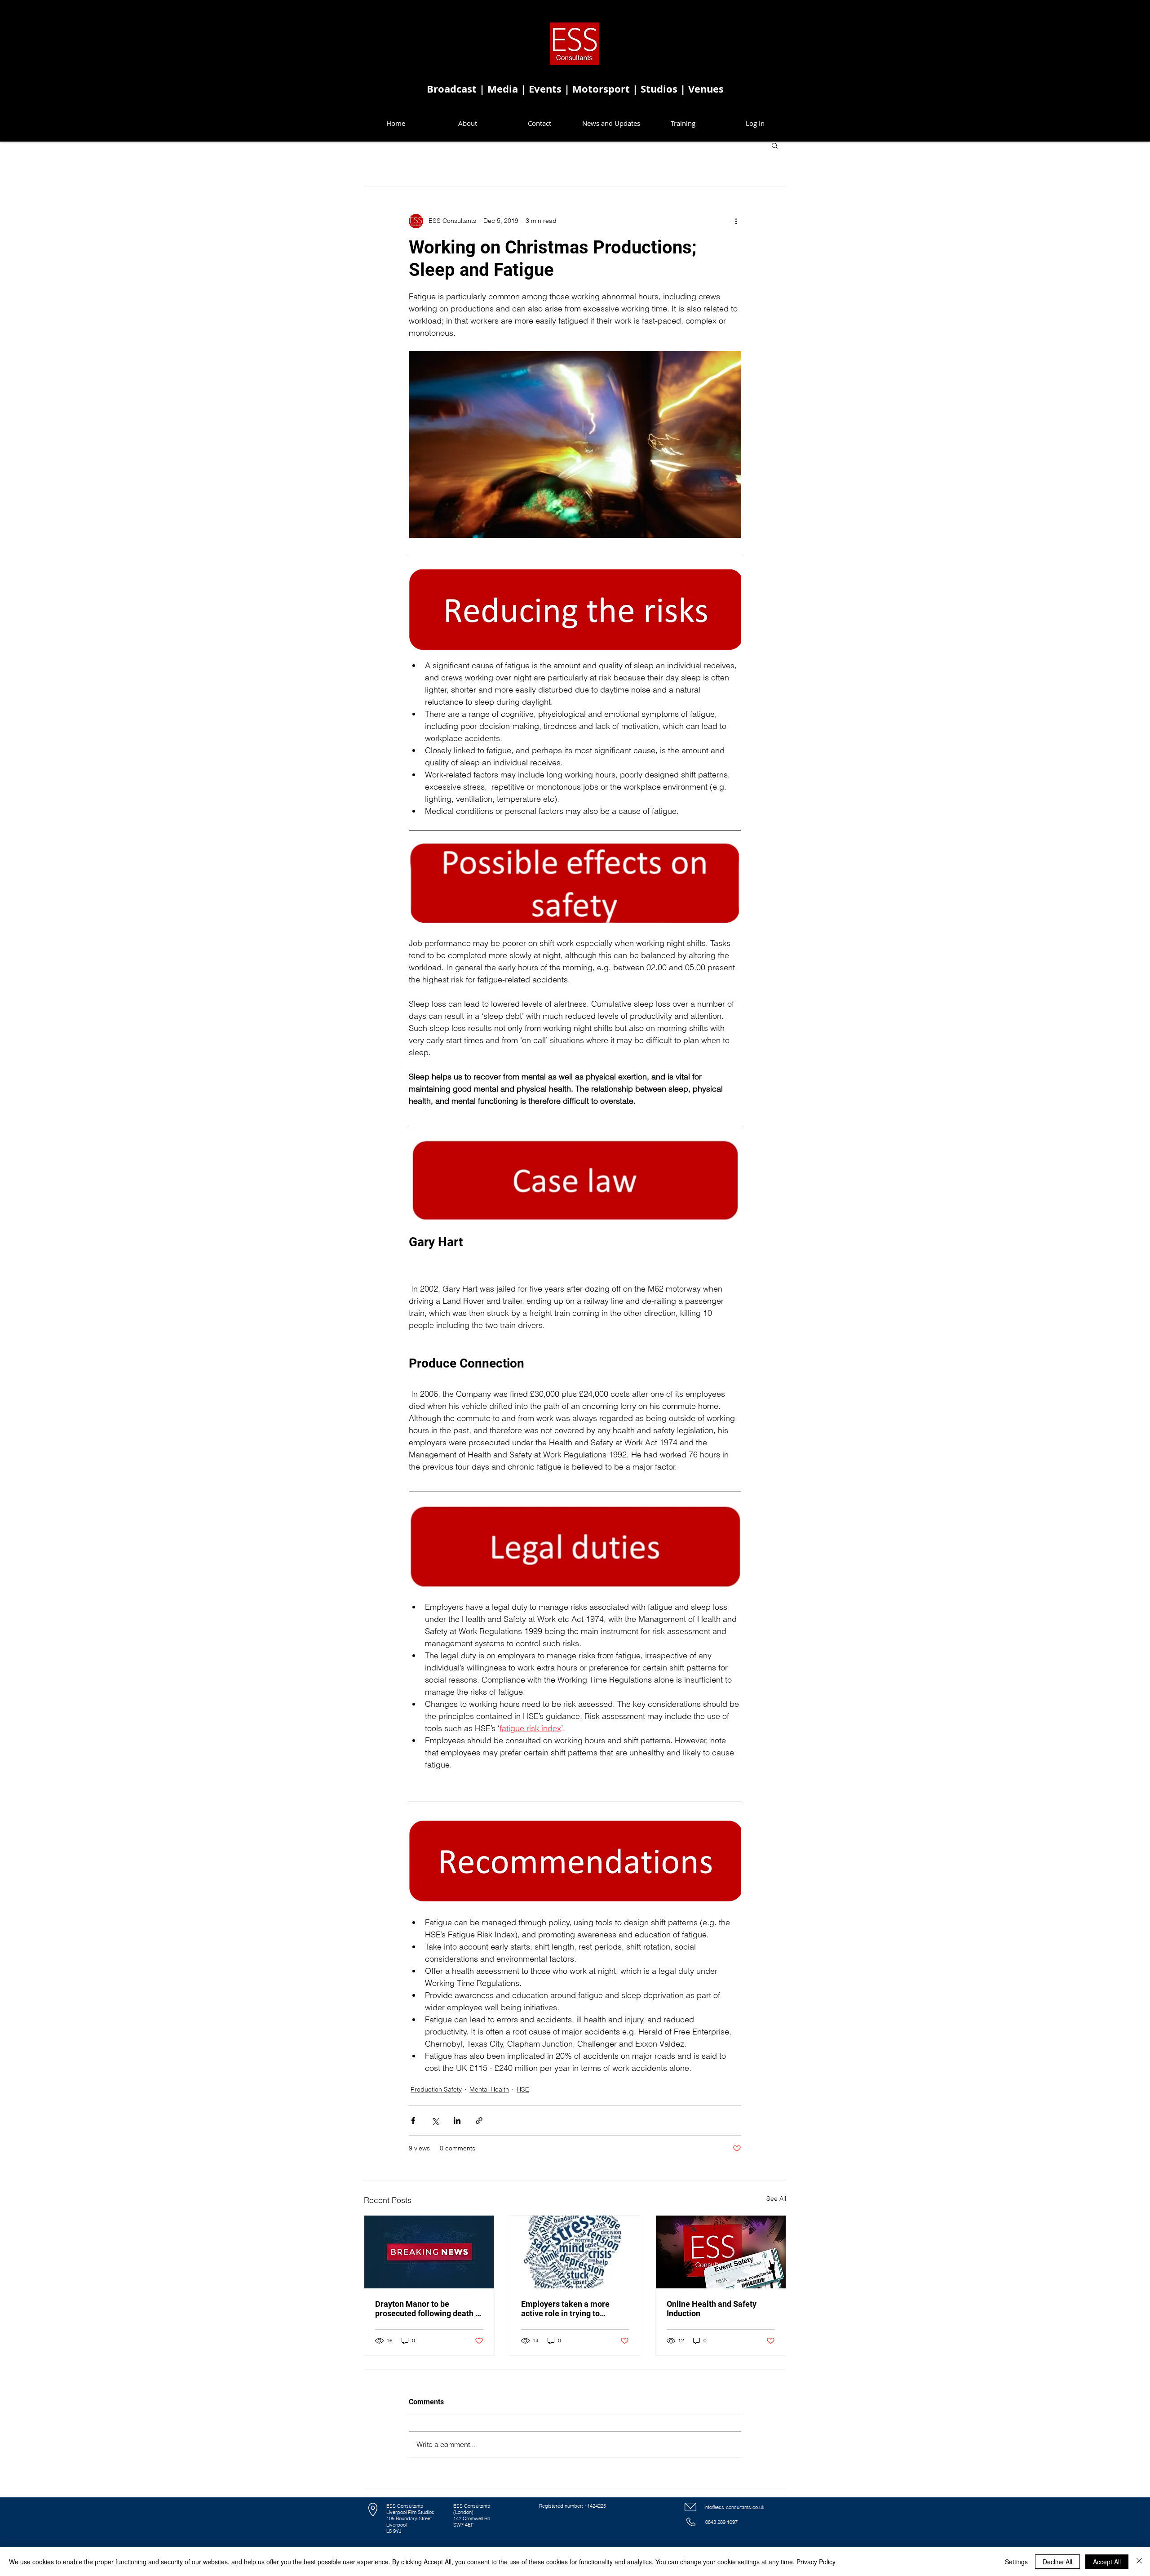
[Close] (1139, 2562)
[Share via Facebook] (413, 2121)
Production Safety (436, 2089)
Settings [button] (1016, 2562)
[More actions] (736, 221)
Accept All (1107, 2562)
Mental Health (489, 2089)
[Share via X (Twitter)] (435, 2121)
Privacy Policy (816, 2562)
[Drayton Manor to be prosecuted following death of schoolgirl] (429, 2252)
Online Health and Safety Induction (712, 2309)
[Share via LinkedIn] (457, 2121)
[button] (775, 145)
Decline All (1057, 2562)
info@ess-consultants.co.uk (734, 2507)
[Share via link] (479, 2121)
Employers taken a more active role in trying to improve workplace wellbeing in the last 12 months (574, 2309)
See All (776, 2198)
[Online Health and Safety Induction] (721, 2252)
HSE (523, 2089)
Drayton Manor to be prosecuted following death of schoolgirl (429, 2309)
